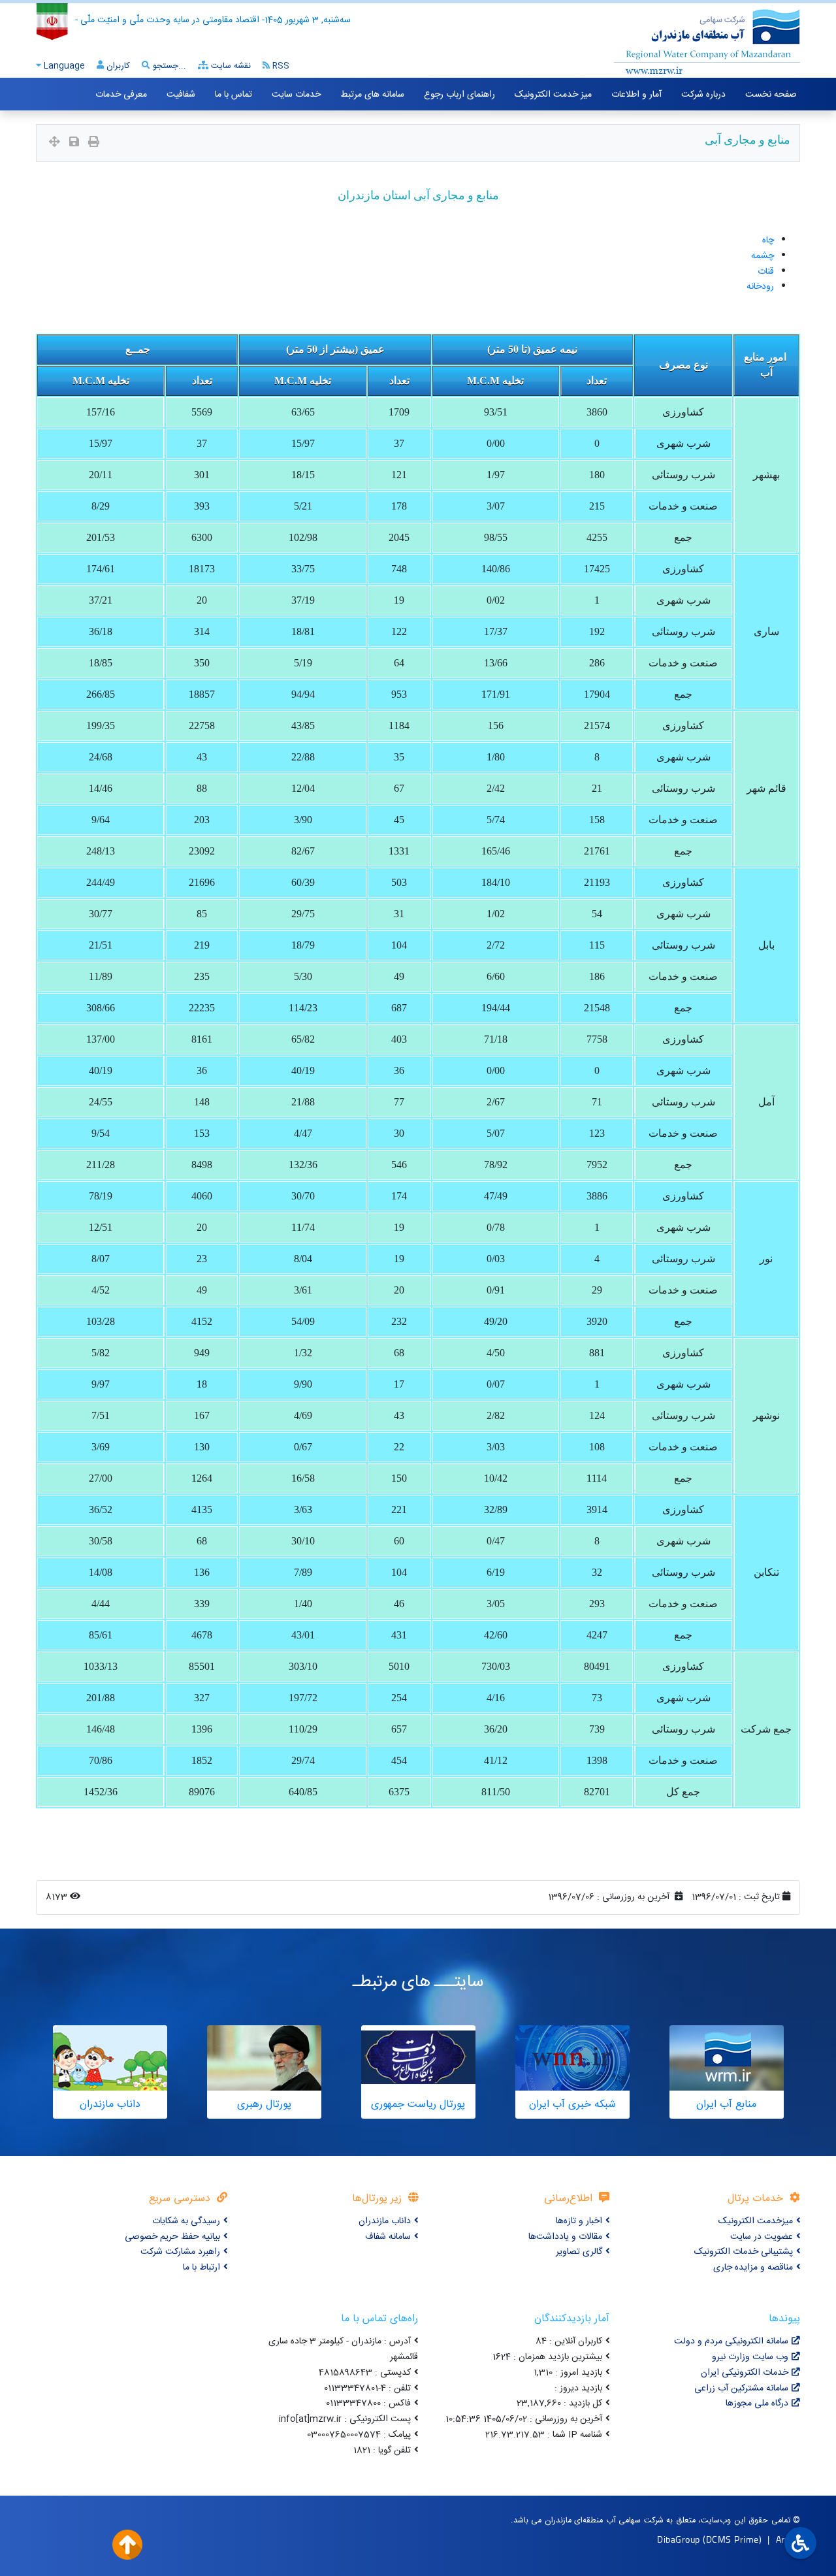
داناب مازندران (385, 2221)
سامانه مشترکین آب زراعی (741, 2389)
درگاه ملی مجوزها (757, 2404)
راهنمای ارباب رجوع (459, 95)
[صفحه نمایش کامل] (55, 143)
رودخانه (760, 287)
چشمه (763, 256)
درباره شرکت (703, 95)
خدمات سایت (296, 95)
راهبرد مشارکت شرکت (180, 2252)
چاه (768, 240)
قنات (766, 272)
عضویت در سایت (762, 2237)
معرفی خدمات (121, 95)
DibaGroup (679, 2539)
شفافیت (181, 95)
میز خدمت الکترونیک (553, 95)
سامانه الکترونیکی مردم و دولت (731, 2341)
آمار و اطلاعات (636, 95)
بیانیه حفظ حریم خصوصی (172, 2237)
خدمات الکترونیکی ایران (745, 2373)
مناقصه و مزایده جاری (753, 2268)
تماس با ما (233, 95)
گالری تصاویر (579, 2252)
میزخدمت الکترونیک (756, 2221)
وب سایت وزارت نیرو (750, 2357)
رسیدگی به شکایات (186, 2221)
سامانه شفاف (388, 2237)
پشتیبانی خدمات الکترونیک (744, 2252)
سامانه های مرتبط (372, 95)
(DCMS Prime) (732, 2539)
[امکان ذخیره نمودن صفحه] (74, 143)
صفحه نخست (771, 95)
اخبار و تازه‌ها (579, 2221)
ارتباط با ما (201, 2268)
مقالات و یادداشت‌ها (565, 2237)
